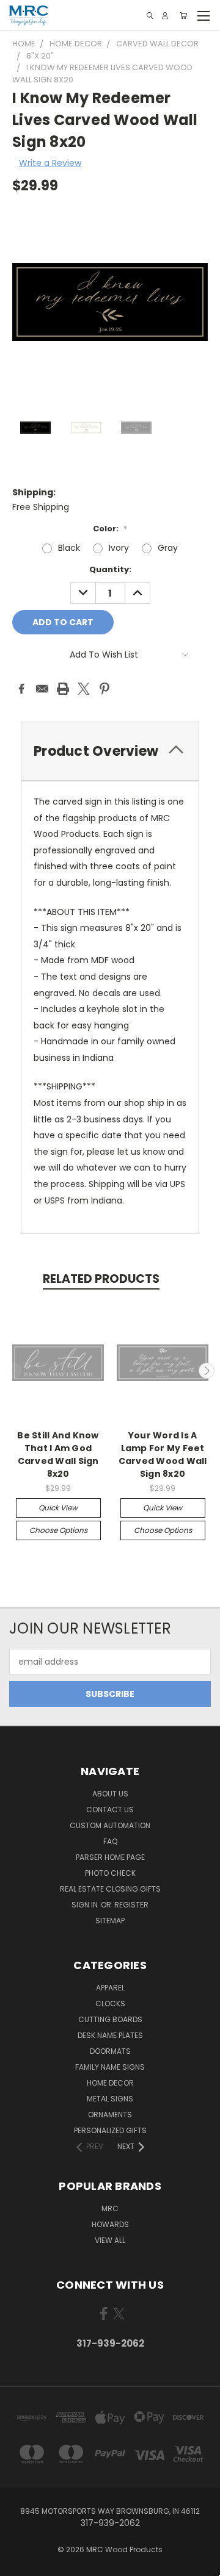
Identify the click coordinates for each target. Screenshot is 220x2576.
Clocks (110, 2004)
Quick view (58, 1508)
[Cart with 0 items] (183, 16)
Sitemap (110, 1921)
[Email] (42, 689)
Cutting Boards (110, 2019)
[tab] (110, 751)
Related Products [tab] (101, 1279)
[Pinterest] (105, 689)
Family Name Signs (110, 2067)
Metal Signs (110, 2099)
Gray (168, 548)
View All (110, 2240)
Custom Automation (110, 1825)
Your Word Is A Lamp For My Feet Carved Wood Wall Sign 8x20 (163, 1455)
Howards (110, 2224)
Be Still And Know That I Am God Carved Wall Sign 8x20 (58, 1455)
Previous (14, 1371)
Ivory (119, 548)
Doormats (110, 2051)
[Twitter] (84, 689)
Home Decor (110, 2083)
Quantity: (110, 569)
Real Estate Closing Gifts (110, 1889)
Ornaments (110, 2115)
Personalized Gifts (110, 2130)
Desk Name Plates (110, 2035)
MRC (110, 2208)
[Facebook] (21, 689)
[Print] (63, 689)
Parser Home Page (110, 1857)
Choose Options (58, 1530)
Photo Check (110, 1873)
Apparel (110, 1988)
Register (131, 1905)
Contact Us (110, 1810)
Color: (110, 529)
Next (207, 1371)
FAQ (110, 1841)
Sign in (86, 1905)
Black (69, 548)
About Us (110, 1794)
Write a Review (50, 163)
